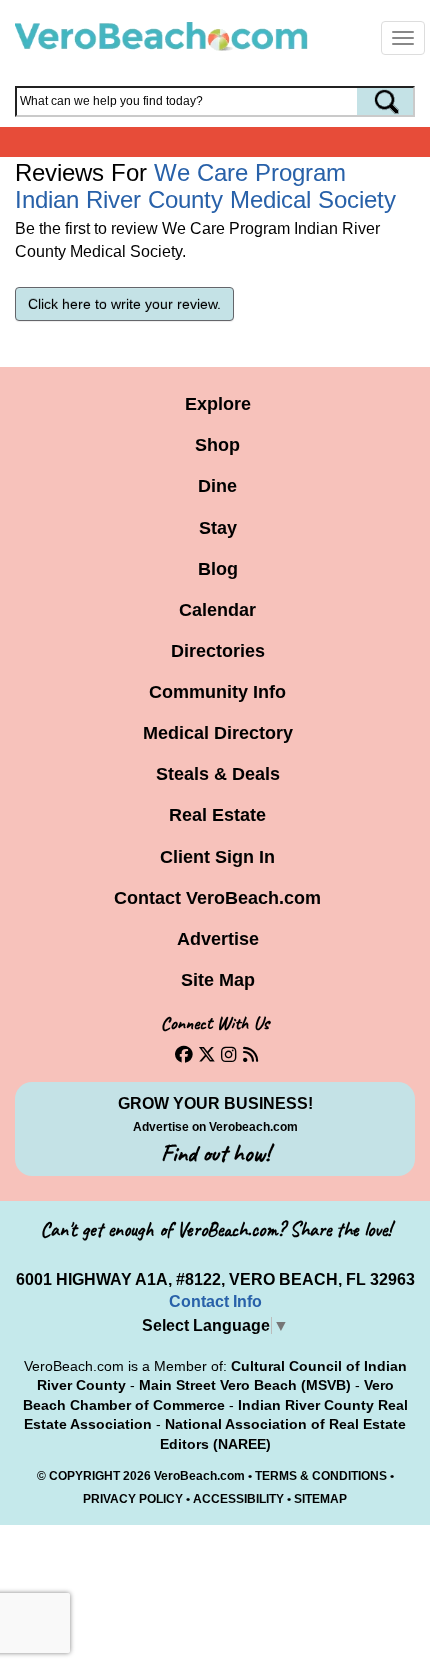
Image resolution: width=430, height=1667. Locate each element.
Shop (217, 445)
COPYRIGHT (84, 1476)
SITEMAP (320, 1499)
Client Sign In (217, 857)
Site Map (218, 980)
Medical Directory (218, 733)
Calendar (217, 610)
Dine (217, 486)
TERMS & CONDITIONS (321, 1476)
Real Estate (217, 815)
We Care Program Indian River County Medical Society (205, 185)
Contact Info (215, 1301)
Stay (218, 528)
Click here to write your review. (124, 304)
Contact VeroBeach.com (217, 898)
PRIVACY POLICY (133, 1499)
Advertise (218, 939)
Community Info (217, 692)
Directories (218, 651)
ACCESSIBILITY (238, 1499)
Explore (218, 404)
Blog (218, 569)
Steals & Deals (218, 774)
